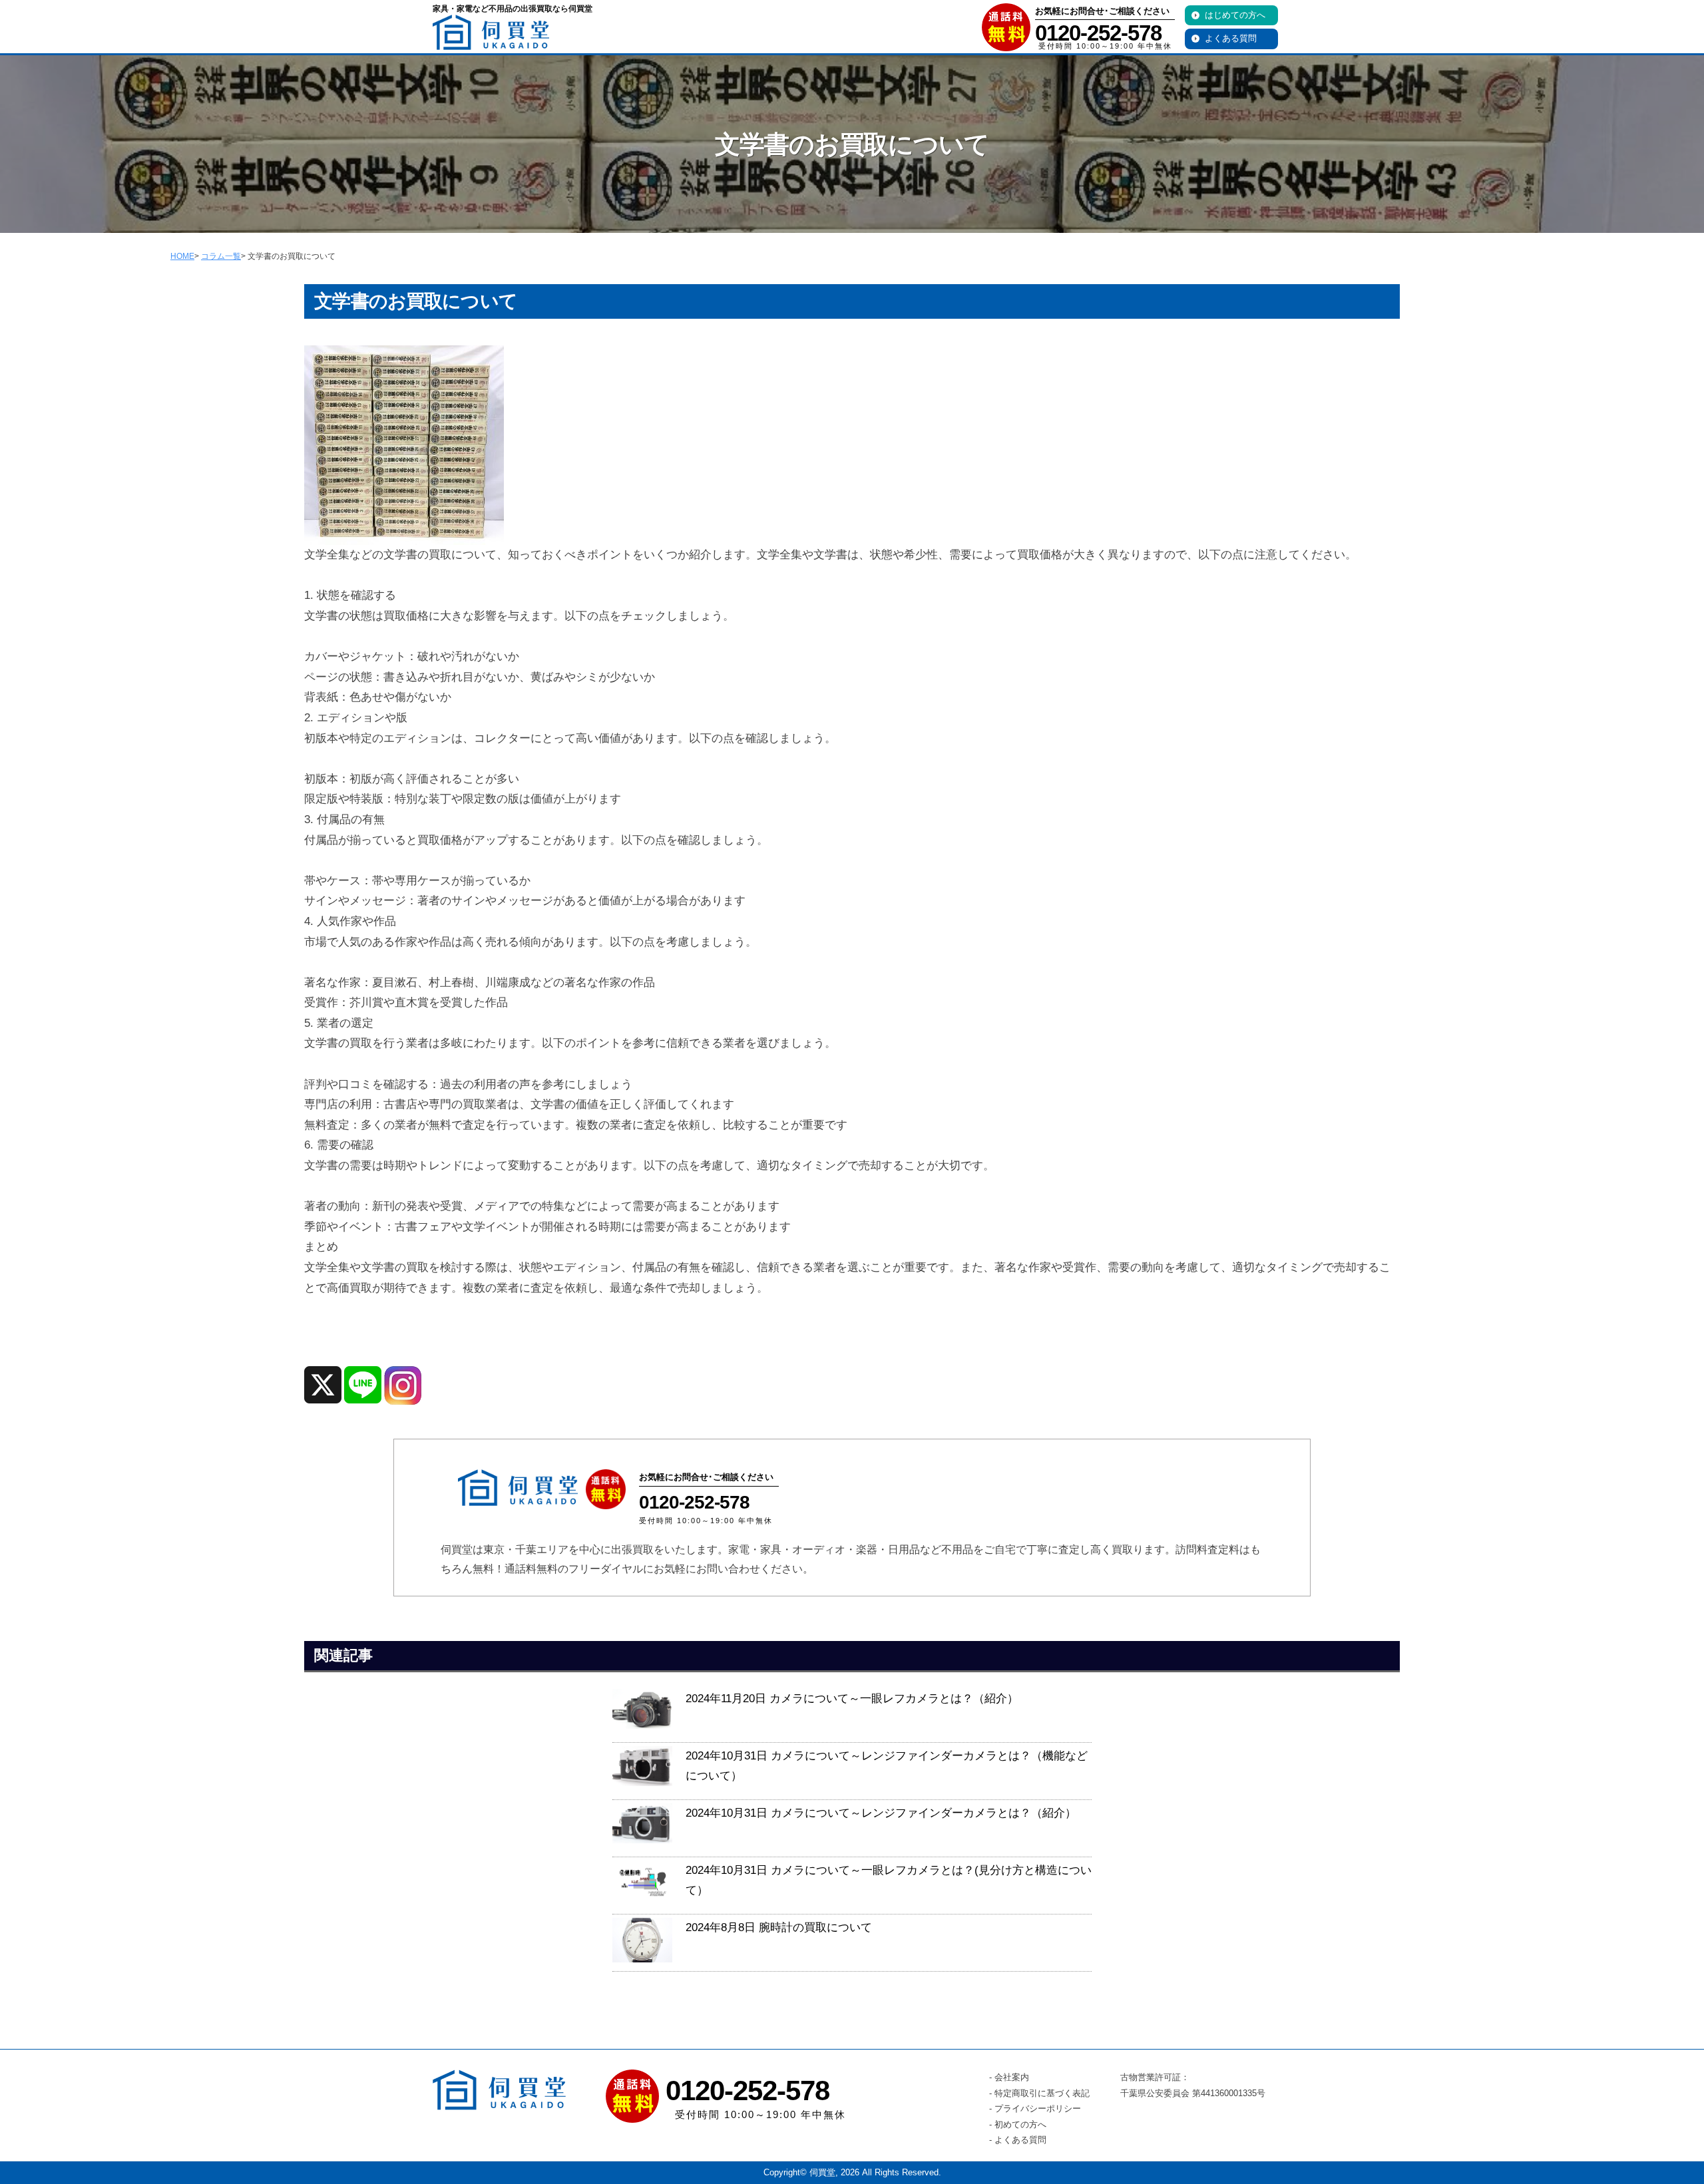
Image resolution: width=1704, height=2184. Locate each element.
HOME (182, 256)
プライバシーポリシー (1038, 2108)
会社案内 (1012, 2077)
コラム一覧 (221, 256)
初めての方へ (1020, 2124)
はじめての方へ (1235, 15)
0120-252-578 (1098, 33)
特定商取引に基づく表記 (1042, 2093)
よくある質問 (1231, 38)
